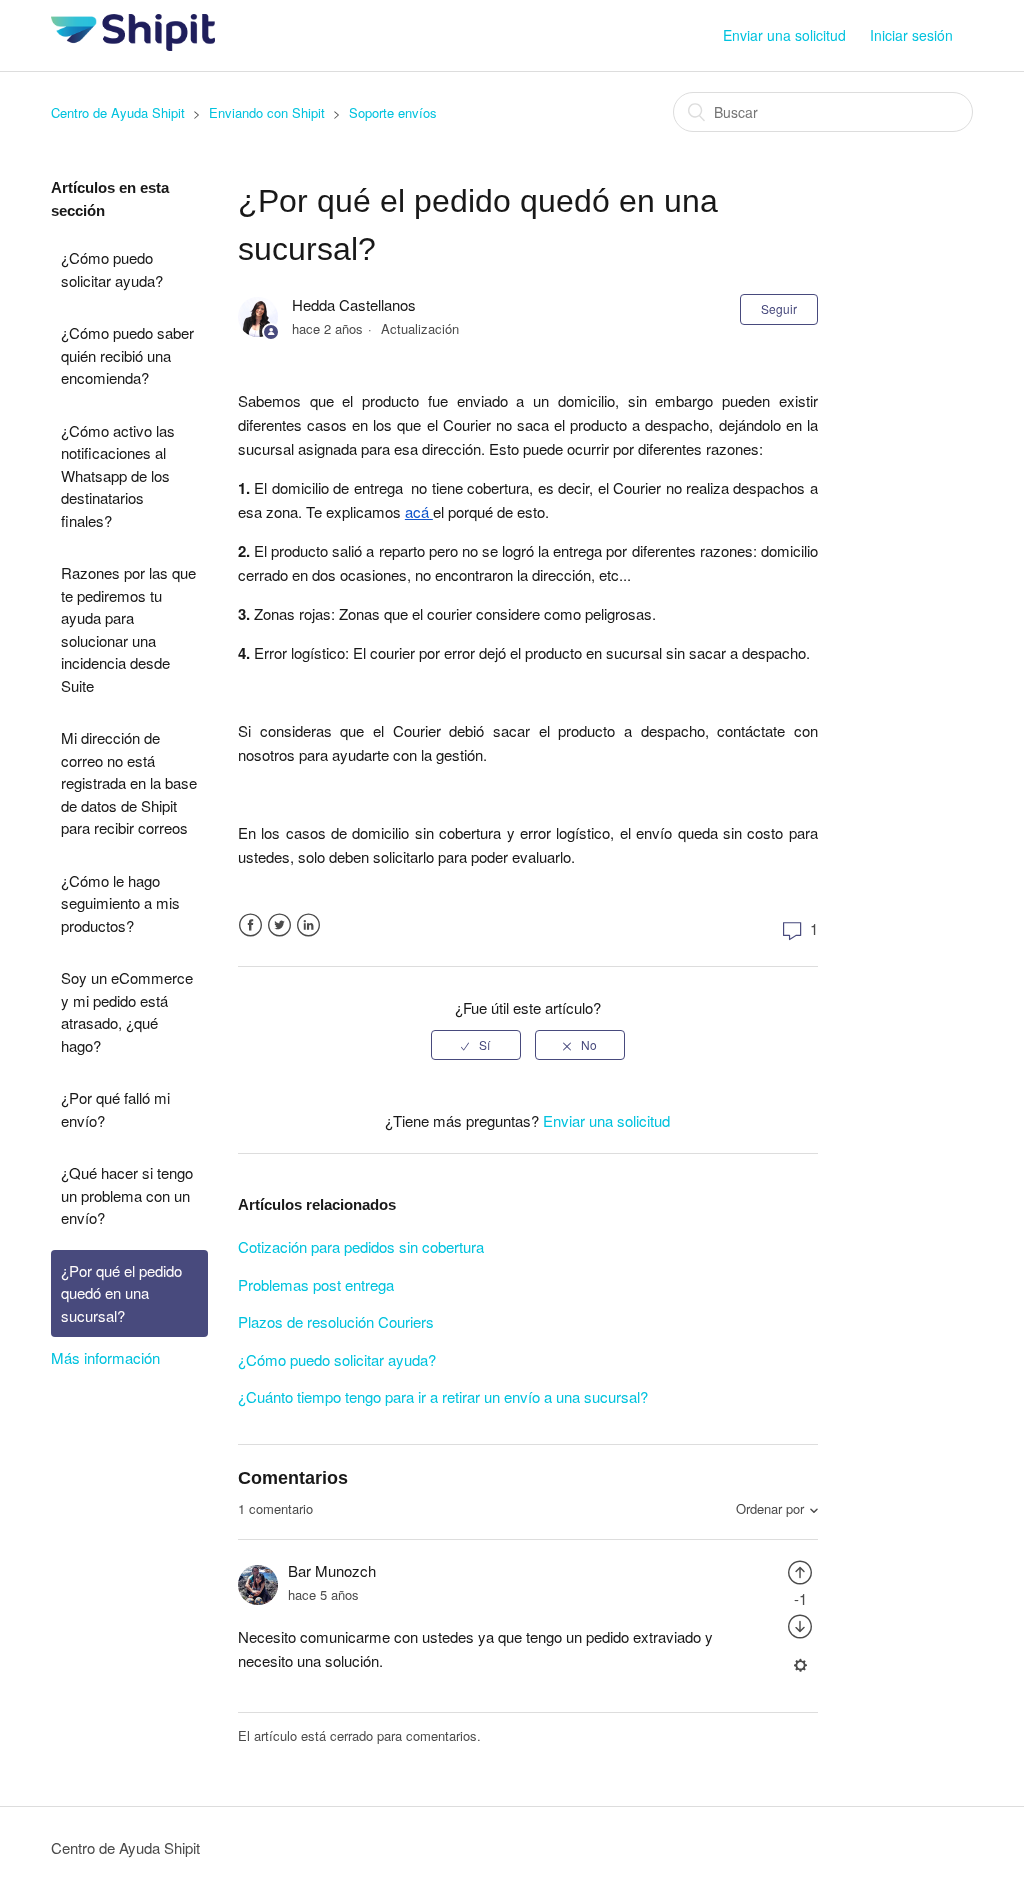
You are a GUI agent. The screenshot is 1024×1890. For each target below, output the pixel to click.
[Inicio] (132, 44)
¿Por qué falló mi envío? (115, 1109)
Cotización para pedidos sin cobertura (361, 1246)
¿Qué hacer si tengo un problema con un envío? (127, 1195)
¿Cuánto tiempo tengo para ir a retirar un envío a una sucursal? (443, 1396)
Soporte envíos (393, 112)
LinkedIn (308, 925)
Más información (105, 1357)
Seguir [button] (779, 308)
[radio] (476, 1045)
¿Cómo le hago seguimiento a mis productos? (120, 903)
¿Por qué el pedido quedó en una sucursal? (121, 1293)
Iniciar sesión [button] (911, 35)
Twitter (279, 925)
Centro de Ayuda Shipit (118, 112)
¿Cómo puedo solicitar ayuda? (112, 269)
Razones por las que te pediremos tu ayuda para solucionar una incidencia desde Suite (128, 629)
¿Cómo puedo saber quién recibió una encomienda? (127, 355)
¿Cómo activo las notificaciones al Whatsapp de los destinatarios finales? (118, 475)
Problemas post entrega (316, 1284)
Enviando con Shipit (267, 112)
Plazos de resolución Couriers (336, 1321)
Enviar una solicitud (784, 35)
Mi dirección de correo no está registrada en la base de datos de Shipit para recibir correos (129, 782)
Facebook (250, 925)
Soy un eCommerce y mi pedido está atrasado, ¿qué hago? (127, 1011)
